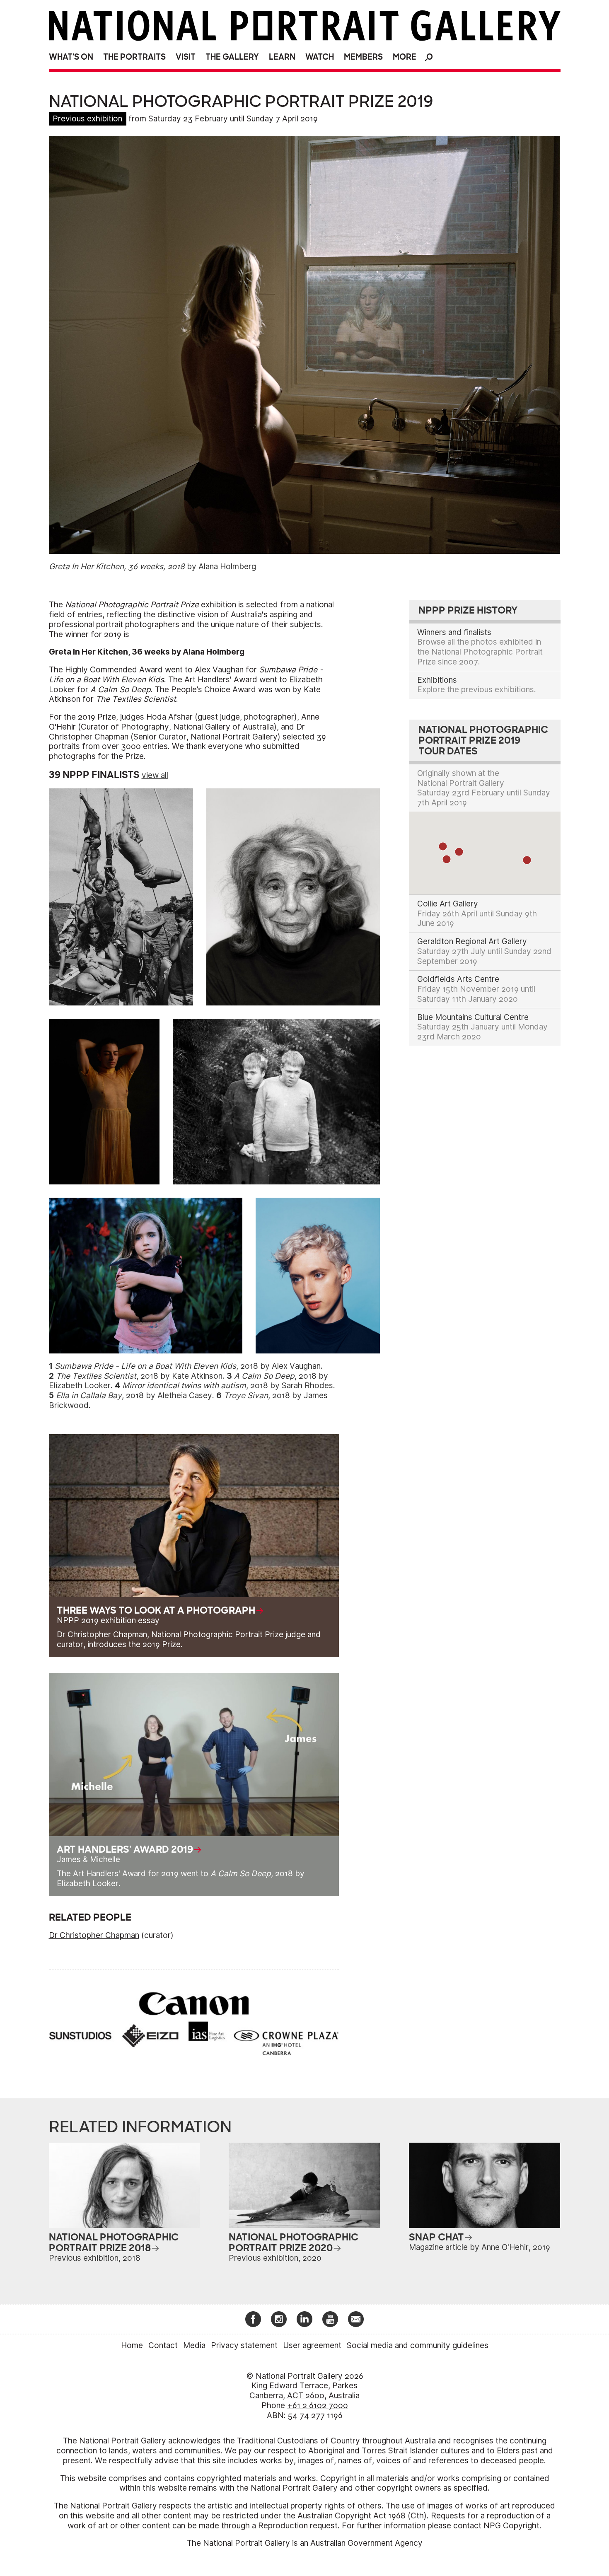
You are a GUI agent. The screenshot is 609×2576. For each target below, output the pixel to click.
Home (132, 2345)
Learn (282, 57)
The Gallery (232, 57)
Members (363, 57)
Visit (186, 57)
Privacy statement (244, 2345)
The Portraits (134, 57)
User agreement (312, 2345)
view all (155, 775)
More (405, 57)
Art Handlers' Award (221, 680)
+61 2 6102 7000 (318, 2406)
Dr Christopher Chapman (94, 1935)
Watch (320, 57)
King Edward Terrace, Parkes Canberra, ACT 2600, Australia (304, 2391)
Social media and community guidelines (418, 2345)
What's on (71, 57)
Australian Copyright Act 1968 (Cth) (362, 2516)
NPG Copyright (511, 2526)
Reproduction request (298, 2526)
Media (194, 2345)
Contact (163, 2345)
